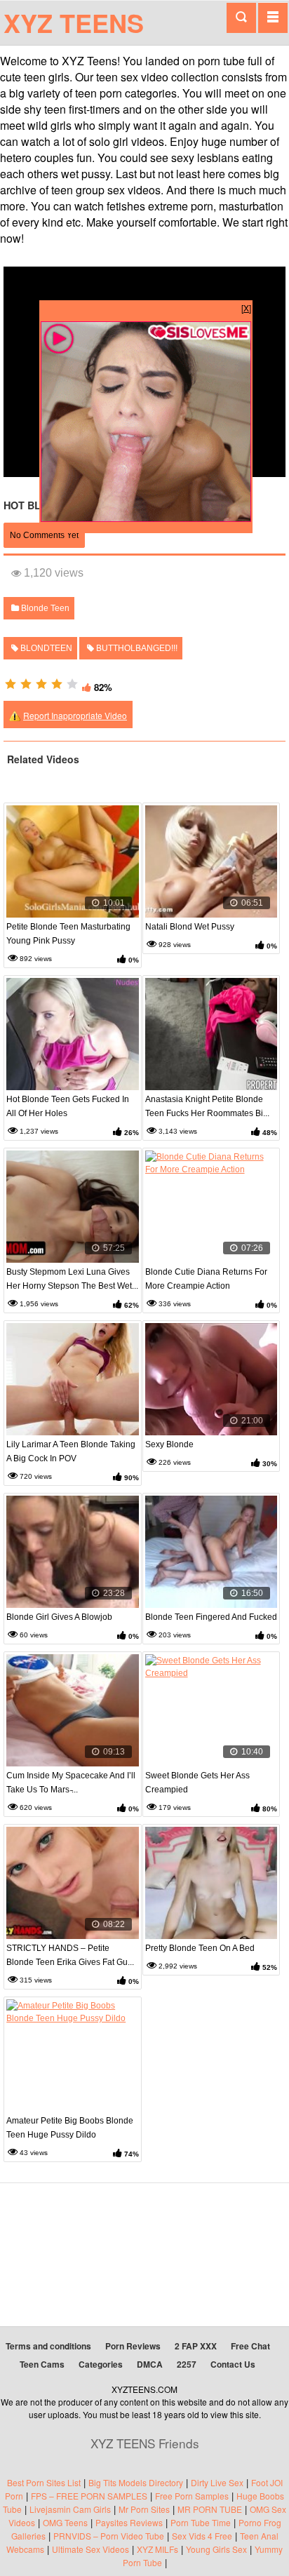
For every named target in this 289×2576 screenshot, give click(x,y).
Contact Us (233, 2364)
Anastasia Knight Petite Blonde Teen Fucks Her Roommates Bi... (207, 1106)
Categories (101, 2364)
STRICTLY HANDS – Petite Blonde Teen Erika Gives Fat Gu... (70, 1955)
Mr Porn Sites (144, 2509)
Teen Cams (42, 2364)
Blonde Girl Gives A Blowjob (59, 1617)
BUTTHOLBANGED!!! (136, 648)
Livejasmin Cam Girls (70, 2509)
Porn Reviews (133, 2346)
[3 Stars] (41, 684)
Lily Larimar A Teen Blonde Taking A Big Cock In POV (71, 1451)
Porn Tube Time (201, 2522)
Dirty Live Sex (217, 2482)
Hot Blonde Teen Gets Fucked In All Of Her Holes (68, 1106)
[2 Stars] (26, 684)
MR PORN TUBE (210, 2509)
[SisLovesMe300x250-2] (146, 518)
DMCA (150, 2364)
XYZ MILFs (157, 2549)
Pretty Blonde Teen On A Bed (200, 1948)
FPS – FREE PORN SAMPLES (89, 2496)
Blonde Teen (44, 608)
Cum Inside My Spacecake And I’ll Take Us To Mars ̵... (71, 1783)
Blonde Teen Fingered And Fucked (211, 1617)
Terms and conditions (48, 2346)
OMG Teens (65, 2522)
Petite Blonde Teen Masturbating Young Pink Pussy (68, 934)
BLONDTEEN (45, 648)
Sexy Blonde (169, 1444)
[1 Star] (11, 684)
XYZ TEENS (74, 22)
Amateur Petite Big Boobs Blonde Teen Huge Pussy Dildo (70, 2128)
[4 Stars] (57, 684)
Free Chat (250, 2346)
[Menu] (273, 18)
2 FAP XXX (196, 2346)
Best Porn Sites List (44, 2482)
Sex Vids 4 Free (202, 2536)
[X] (246, 308)
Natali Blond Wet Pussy (190, 927)
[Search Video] (241, 18)
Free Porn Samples (192, 2496)
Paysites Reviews (129, 2522)
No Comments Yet (44, 535)
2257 (187, 2364)
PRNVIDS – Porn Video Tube (109, 2536)
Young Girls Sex (216, 2549)
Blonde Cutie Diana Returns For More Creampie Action (206, 1279)
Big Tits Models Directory (136, 2482)
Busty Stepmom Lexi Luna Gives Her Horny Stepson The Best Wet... (72, 1279)
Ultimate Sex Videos (90, 2549)
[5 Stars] (72, 684)
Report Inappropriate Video (75, 715)
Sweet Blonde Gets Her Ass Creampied (197, 1783)
